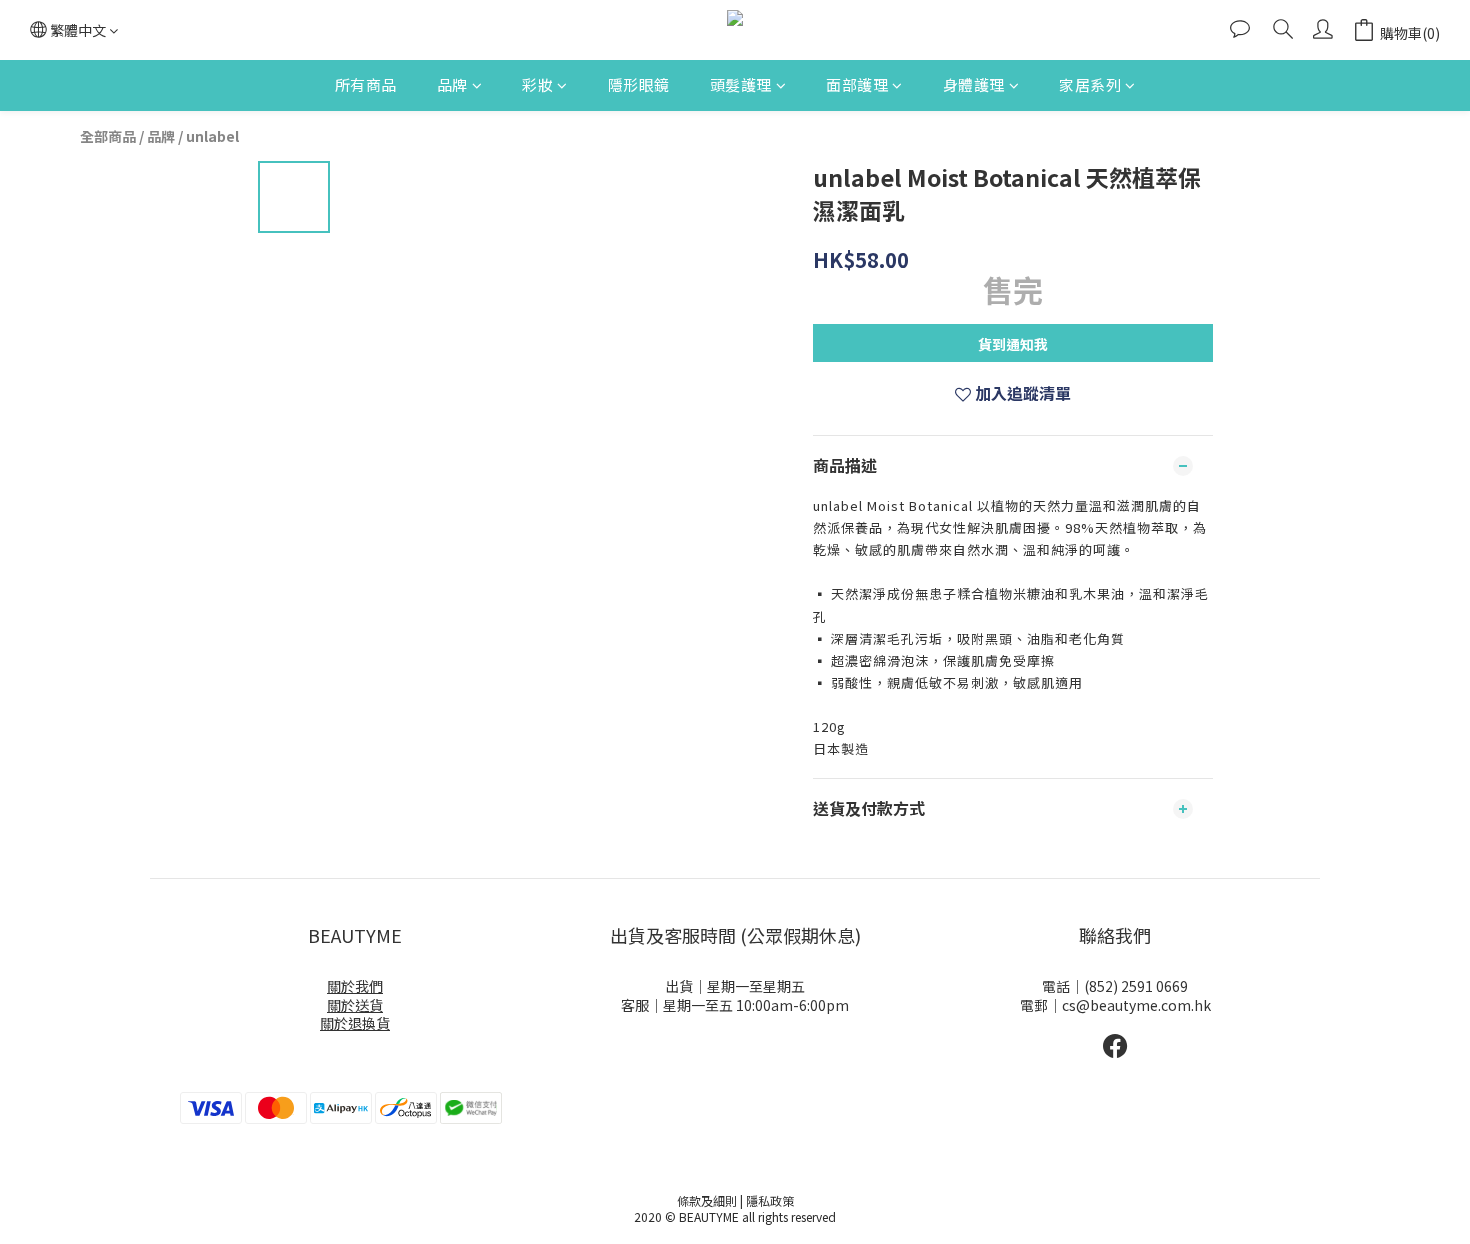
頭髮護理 (741, 84)
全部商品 (108, 136)
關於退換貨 (355, 1023)
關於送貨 (355, 1005)
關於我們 (355, 986)
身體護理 (974, 84)
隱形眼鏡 (639, 84)
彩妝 (537, 84)
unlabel (212, 136)
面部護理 (857, 84)
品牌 (452, 84)
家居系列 (1090, 84)
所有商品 (366, 84)
